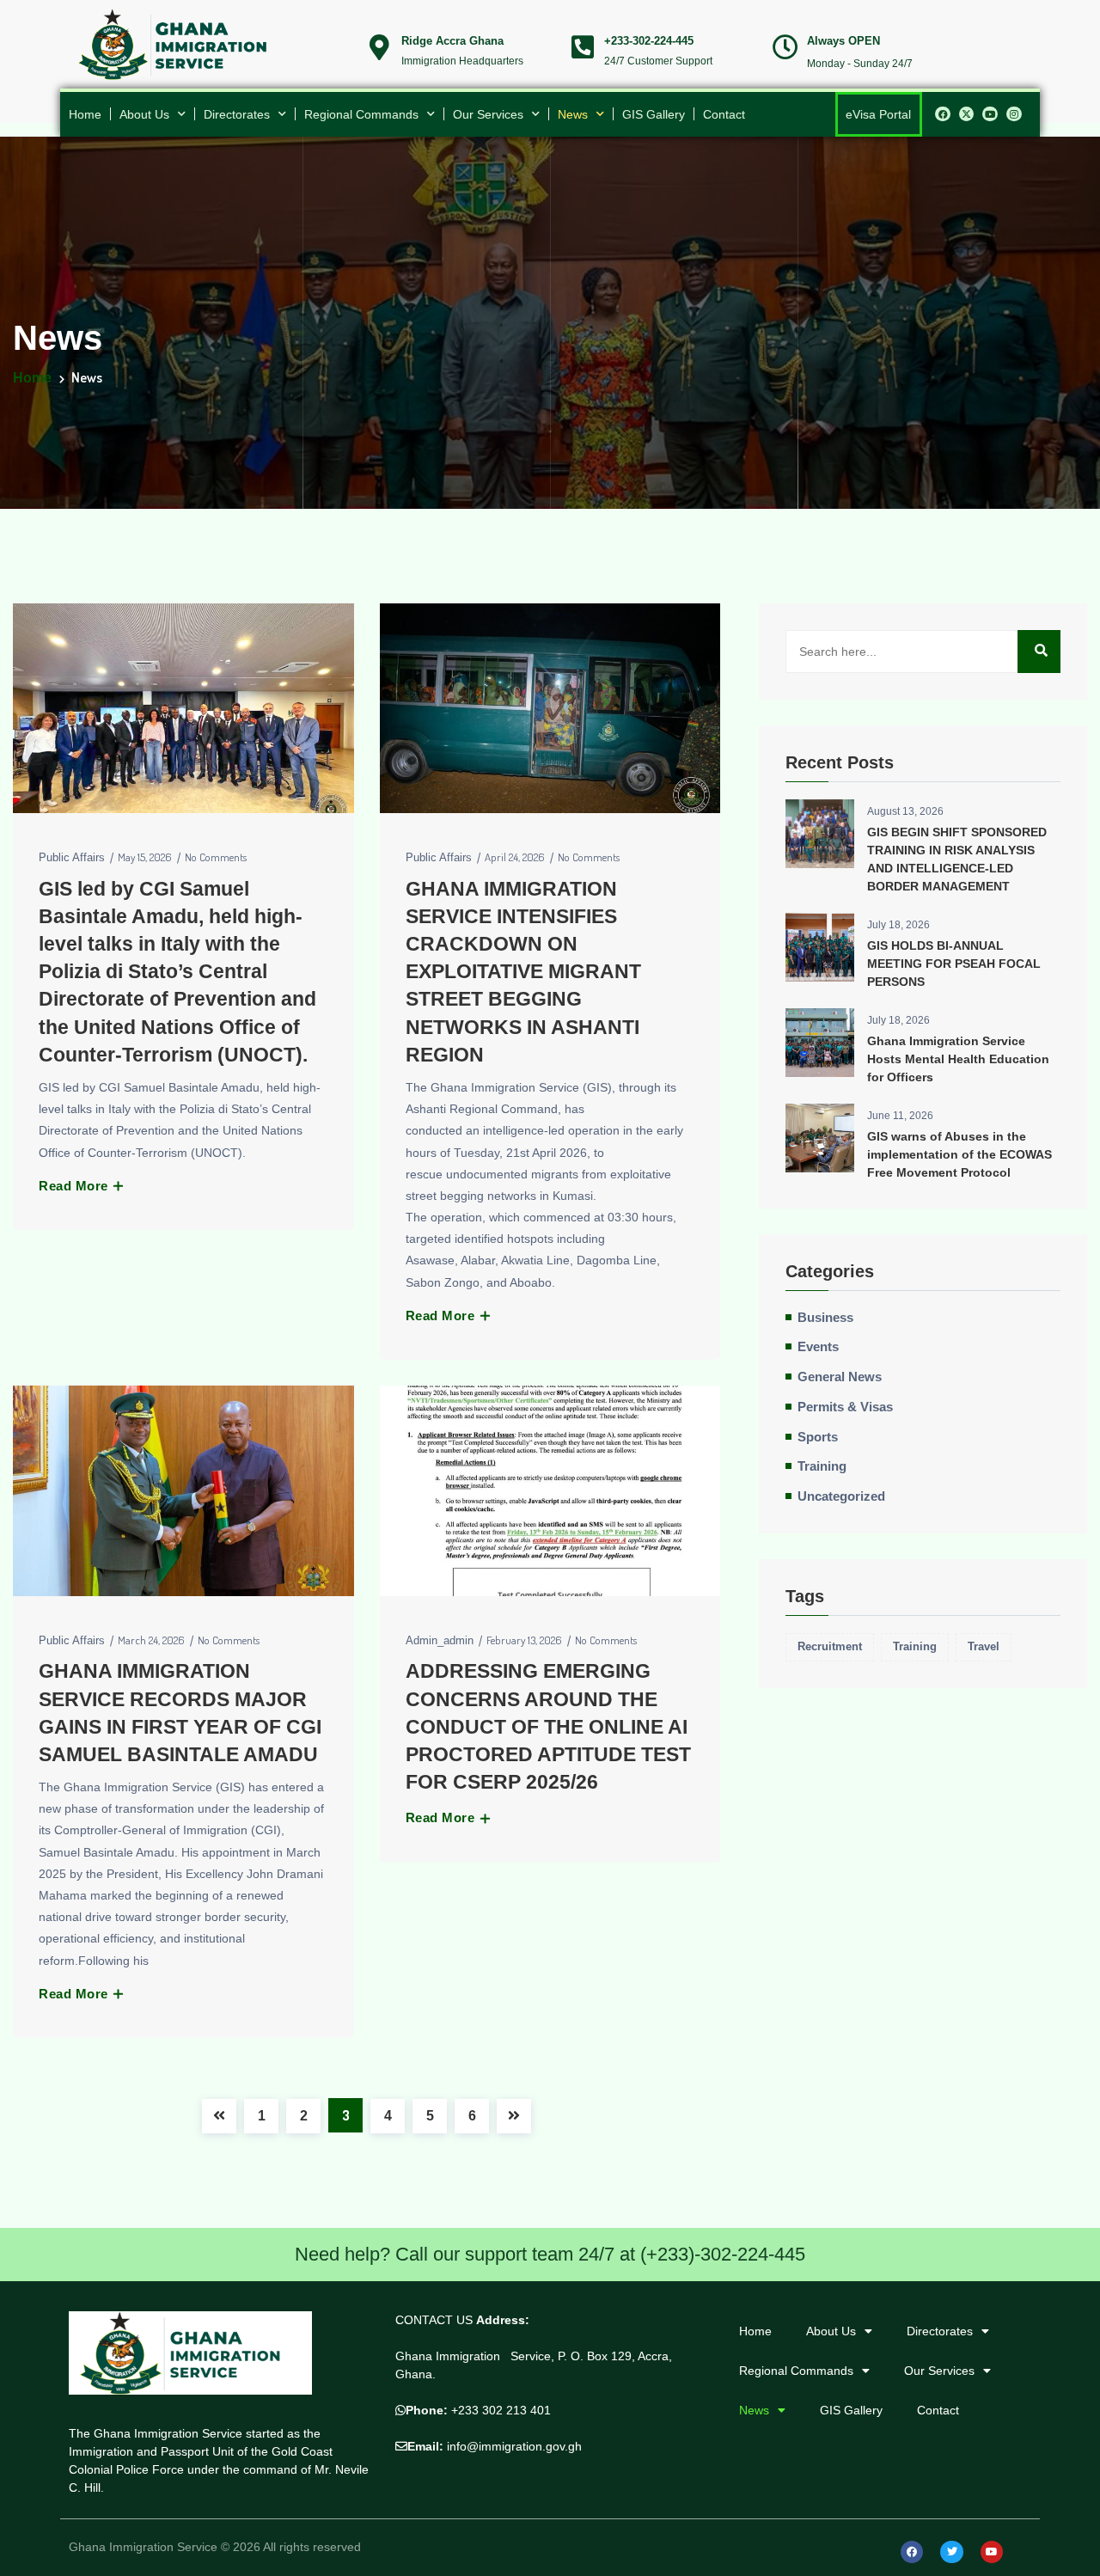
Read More (75, 1186)
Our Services (488, 114)
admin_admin (440, 1640)
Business (825, 1318)
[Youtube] (990, 114)
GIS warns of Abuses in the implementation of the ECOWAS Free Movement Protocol (959, 1154)
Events (818, 1347)
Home (85, 114)
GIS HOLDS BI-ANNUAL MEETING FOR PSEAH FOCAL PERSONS (954, 964)
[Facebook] (943, 114)
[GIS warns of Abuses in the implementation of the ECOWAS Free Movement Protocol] (820, 1138)
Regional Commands (361, 114)
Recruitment (830, 1647)
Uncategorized (841, 1496)
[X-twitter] (967, 114)
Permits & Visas (845, 1407)
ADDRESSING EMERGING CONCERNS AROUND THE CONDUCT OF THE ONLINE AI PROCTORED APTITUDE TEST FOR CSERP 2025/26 (548, 1726)
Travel (984, 1647)
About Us (144, 114)
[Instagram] (1014, 114)
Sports (818, 1437)
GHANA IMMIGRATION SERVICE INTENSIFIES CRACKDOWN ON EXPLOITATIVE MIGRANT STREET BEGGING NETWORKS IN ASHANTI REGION (523, 972)
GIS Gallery (654, 114)
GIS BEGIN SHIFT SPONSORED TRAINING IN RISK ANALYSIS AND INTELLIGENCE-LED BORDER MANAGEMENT (957, 859)
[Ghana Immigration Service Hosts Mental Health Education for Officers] (820, 1043)
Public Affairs (72, 857)
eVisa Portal (878, 114)
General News (840, 1377)
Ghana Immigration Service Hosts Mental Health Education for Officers (958, 1059)
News (573, 114)
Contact (724, 114)
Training (822, 1466)
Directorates (237, 114)
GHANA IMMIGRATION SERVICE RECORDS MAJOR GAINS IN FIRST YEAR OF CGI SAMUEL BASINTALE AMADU (180, 1713)
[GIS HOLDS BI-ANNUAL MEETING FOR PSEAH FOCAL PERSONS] (820, 947)
